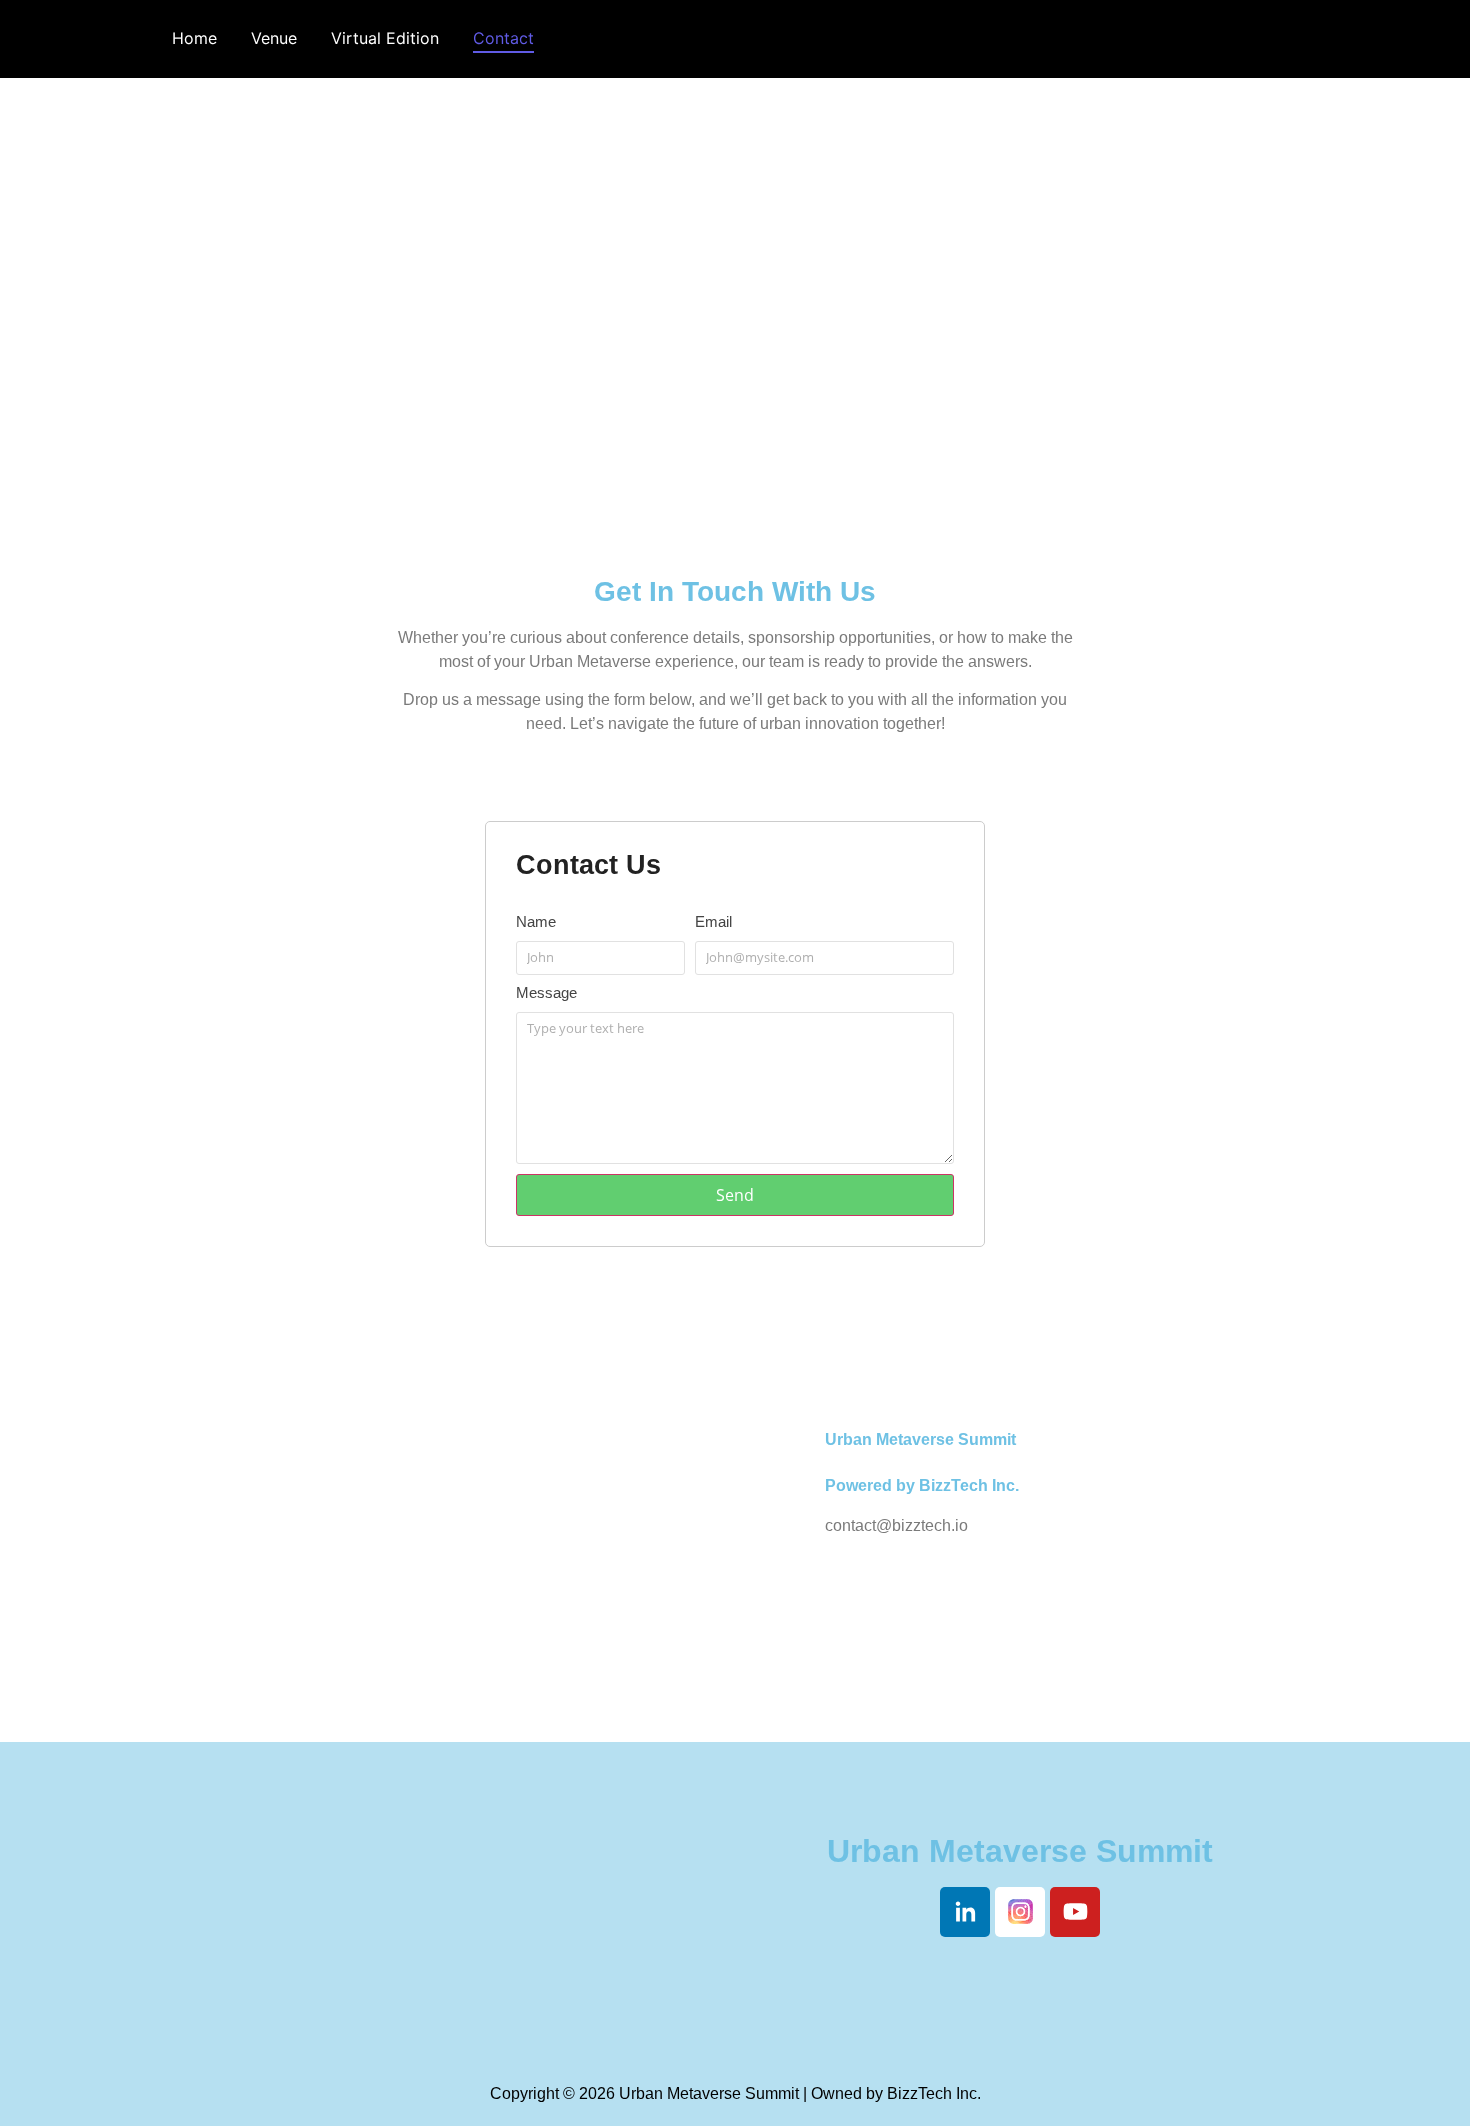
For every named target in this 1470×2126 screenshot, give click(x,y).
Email (713, 922)
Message (546, 993)
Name (536, 922)
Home (194, 38)
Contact (503, 38)
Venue (274, 38)
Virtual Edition (385, 38)
